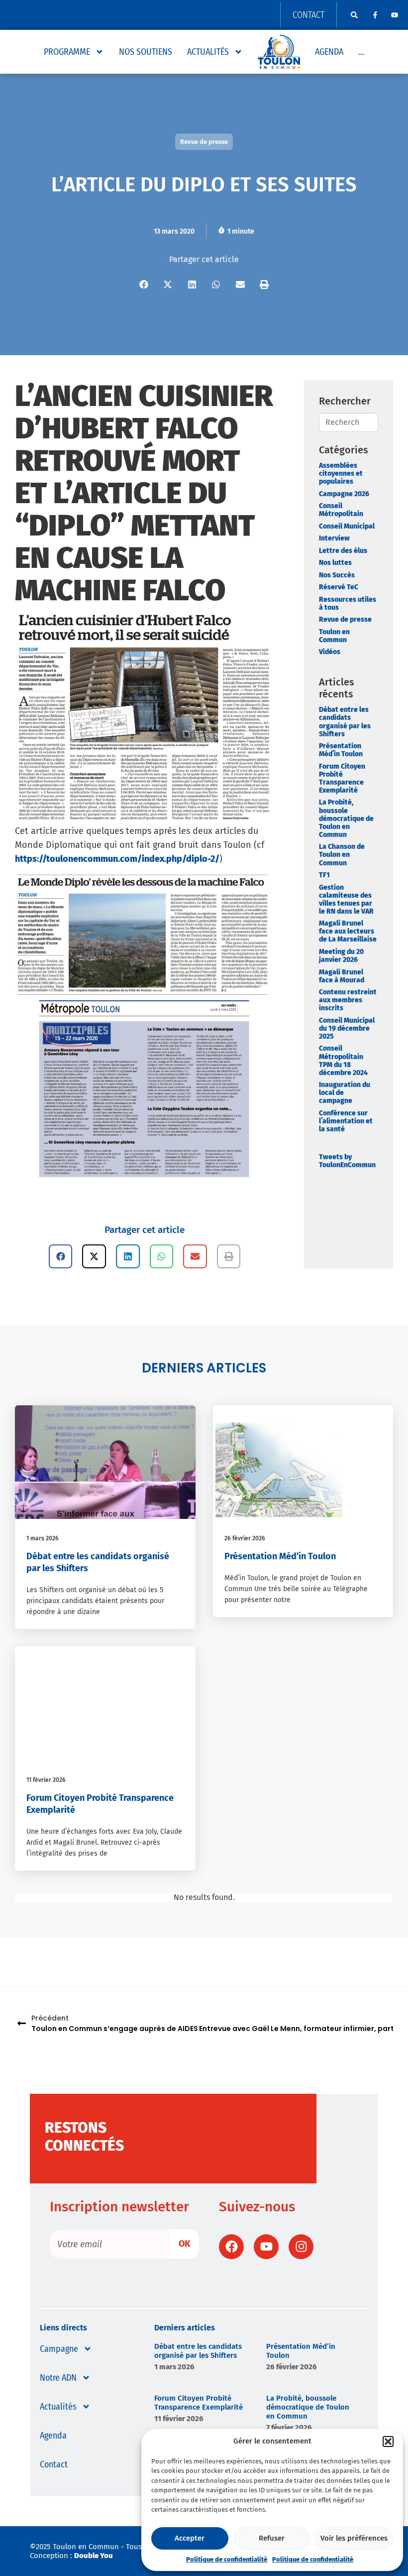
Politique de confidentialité (227, 2559)
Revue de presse (345, 619)
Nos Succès (337, 575)
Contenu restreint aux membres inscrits (348, 1000)
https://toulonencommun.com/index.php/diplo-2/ (117, 859)
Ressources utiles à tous (348, 604)
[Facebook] (231, 2247)
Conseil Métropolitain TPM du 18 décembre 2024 (343, 1060)
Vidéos (330, 652)
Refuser (272, 2538)
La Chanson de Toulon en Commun (342, 855)
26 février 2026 (245, 1538)
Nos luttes (335, 563)
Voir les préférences (354, 2538)
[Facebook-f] (375, 15)
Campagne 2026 (344, 494)
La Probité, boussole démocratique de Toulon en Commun (346, 818)
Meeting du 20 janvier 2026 (341, 956)
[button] (388, 2441)
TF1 (324, 875)
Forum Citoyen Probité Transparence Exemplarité (342, 778)
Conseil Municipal (347, 526)
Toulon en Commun (334, 636)
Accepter (190, 2538)
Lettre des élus (343, 551)
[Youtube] (395, 15)
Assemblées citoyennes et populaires (341, 474)
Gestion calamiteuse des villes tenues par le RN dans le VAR (346, 899)
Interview (334, 538)
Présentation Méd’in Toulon (341, 750)
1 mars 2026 (43, 1538)
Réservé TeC (339, 587)
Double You (94, 2556)
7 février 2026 (289, 2428)
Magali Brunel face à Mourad (342, 976)
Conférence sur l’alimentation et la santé (346, 1121)
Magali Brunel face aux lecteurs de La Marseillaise (348, 931)
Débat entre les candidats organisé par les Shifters (345, 722)
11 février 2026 (46, 1780)
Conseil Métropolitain (341, 510)
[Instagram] (301, 2247)
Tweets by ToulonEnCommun (347, 1161)
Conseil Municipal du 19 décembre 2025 (347, 1028)
